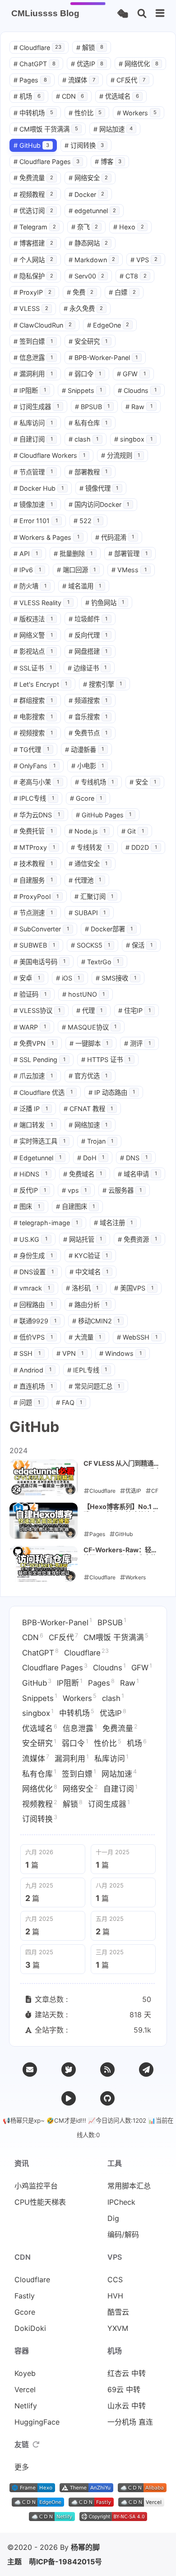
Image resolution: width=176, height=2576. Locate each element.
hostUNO (84, 994)
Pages (30, 80)
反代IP (30, 1190)
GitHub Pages (104, 815)
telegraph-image (46, 1223)
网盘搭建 (88, 651)
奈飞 (85, 227)
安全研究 (88, 341)
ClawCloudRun (43, 325)
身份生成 (33, 1256)
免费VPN (34, 1043)
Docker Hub (39, 488)
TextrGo (100, 962)
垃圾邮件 (88, 619)
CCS (115, 2280)
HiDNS (30, 1174)
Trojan (97, 1141)
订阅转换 (84, 145)
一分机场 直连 (130, 2422)
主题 (14, 2562)
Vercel (25, 2389)
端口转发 (33, 1125)
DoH (91, 1158)
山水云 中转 (127, 2406)
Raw (139, 407)
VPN (70, 1353)
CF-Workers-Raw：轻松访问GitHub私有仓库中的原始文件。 (120, 1550)
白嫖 (122, 292)
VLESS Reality (42, 603)
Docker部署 (109, 929)
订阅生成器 (36, 407)
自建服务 (33, 880)
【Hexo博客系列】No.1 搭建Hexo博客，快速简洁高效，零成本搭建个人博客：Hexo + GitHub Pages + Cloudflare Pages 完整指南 (121, 1507)
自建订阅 (33, 439)
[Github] (107, 2098)
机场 (27, 96)
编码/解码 (123, 2234)
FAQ (69, 1402)
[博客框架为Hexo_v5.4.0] (32, 2489)
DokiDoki (30, 2328)
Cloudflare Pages (46, 162)
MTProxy (34, 847)
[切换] (160, 14)
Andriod (32, 1370)
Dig (113, 2218)
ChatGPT (35, 64)
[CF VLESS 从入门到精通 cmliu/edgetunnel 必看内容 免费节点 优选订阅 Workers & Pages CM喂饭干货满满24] (44, 1477)
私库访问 (33, 423)
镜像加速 (33, 504)
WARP (30, 1027)
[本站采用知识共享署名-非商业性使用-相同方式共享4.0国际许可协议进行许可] (113, 2518)
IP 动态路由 (112, 1092)
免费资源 (137, 1239)
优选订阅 (33, 211)
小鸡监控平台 (36, 2186)
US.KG (30, 1239)
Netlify (26, 2406)
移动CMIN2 (96, 1321)
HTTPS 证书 (106, 1060)
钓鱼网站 (105, 603)
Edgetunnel (37, 1158)
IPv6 (27, 570)
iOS (68, 978)
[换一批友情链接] (36, 2444)
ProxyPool (36, 896)
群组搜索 (33, 700)
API (26, 554)
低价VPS (33, 1337)
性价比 (85, 113)
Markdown (92, 260)
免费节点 (88, 733)
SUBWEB (34, 945)
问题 (27, 1402)
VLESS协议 (37, 1010)
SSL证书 (33, 668)
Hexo (129, 227)
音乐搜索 (88, 717)
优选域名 (119, 96)
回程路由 (33, 1305)
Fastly (25, 2296)
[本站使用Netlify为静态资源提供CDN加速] (52, 2518)
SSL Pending (39, 1060)
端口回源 (76, 570)
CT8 (133, 276)
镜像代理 (99, 488)
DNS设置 (34, 1272)
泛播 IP (31, 1109)
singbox (133, 439)
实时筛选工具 (39, 1141)
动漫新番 (85, 750)
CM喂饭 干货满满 (46, 129)
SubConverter (41, 929)
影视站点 (33, 651)
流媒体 (79, 80)
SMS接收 (116, 978)
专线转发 (90, 847)
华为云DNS (37, 815)
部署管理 (128, 554)
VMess (129, 570)
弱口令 (85, 374)
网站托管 (83, 1239)
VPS (144, 260)
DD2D (141, 847)
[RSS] (107, 2070)
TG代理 (31, 750)
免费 (80, 292)
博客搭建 (33, 243)
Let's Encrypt (40, 684)
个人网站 (33, 260)
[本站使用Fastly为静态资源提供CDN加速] (91, 2504)
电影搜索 (33, 717)
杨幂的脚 (85, 2547)
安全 (143, 782)
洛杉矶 (82, 1288)
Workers (137, 113)
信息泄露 (33, 358)
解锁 (90, 48)
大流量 (85, 1337)
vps (74, 1190)
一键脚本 (89, 1043)
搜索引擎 (103, 684)
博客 (108, 162)
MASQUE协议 (89, 1027)
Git (133, 831)
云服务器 (122, 1190)
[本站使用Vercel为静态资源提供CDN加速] (141, 2504)
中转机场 (33, 113)
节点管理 (33, 472)
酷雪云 (118, 2312)
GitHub (31, 145)
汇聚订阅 (94, 896)
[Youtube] (69, 2098)
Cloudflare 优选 (43, 1092)
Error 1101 (36, 521)
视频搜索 (33, 733)
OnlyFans (35, 766)
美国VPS (134, 1288)
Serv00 (87, 276)
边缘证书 (87, 668)
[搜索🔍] (142, 14)
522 (87, 521)
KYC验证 (88, 1256)
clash (84, 439)
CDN (70, 96)
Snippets (82, 390)
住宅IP (134, 1010)
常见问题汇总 (95, 1386)
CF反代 (128, 80)
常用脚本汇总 (129, 2186)
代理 (90, 1010)
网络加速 (88, 1125)
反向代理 (88, 635)
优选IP (87, 64)
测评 (137, 1043)
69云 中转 (124, 2389)
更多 (22, 2467)
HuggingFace (37, 2422)
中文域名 (89, 1272)
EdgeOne (108, 325)
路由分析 (88, 1305)
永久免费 (83, 308)
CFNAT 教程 (88, 1109)
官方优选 (88, 1076)
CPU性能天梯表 (40, 2202)
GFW (131, 374)
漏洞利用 (33, 374)
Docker (87, 194)
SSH (27, 1353)
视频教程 (33, 194)
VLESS (31, 308)
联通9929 (35, 1321)
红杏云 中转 (127, 2373)
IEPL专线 (87, 1370)
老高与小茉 (36, 782)
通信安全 (88, 864)
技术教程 (33, 864)
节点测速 (33, 913)
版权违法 (33, 619)
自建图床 (76, 1206)
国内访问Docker (99, 504)
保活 (139, 945)
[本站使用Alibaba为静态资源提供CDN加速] (142, 2489)
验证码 (30, 994)
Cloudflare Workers (49, 455)
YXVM (118, 2328)
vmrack (32, 1288)
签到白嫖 (33, 341)
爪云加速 (33, 1076)
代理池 (85, 880)
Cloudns (137, 390)
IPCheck (121, 2202)
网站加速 (113, 129)
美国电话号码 (39, 962)
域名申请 (137, 1174)
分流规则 (121, 455)
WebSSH (137, 1337)
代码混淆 (115, 537)
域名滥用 (82, 586)
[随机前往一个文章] (123, 14)
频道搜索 (88, 700)
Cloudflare (37, 48)
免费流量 (33, 178)
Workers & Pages (46, 537)
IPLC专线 (34, 798)
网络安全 (88, 178)
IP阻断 (30, 390)
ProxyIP (32, 292)
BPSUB (93, 407)
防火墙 (30, 586)
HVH (115, 2296)
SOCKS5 (91, 945)
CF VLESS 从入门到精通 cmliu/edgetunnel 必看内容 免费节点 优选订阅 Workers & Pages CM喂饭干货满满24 (122, 1464)
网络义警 (33, 635)
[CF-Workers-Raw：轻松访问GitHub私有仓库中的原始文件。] (44, 1564)
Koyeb (25, 2373)
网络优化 (139, 64)
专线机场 (95, 782)
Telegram (35, 227)
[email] (30, 2070)
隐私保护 (33, 276)
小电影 (88, 766)
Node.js (87, 831)
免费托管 (33, 831)
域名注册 (113, 1223)
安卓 (27, 978)
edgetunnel (93, 211)
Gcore (86, 798)
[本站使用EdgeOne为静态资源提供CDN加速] (38, 2504)
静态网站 (88, 243)
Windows (120, 1353)
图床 (27, 1206)
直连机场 (33, 1386)
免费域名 (83, 1174)
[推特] (69, 2070)
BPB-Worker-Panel (103, 358)
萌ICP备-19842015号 (65, 2562)
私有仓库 (88, 423)
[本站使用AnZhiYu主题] (86, 2489)
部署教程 (88, 472)
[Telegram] (146, 2070)
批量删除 (73, 554)
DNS (134, 1158)
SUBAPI (87, 913)
